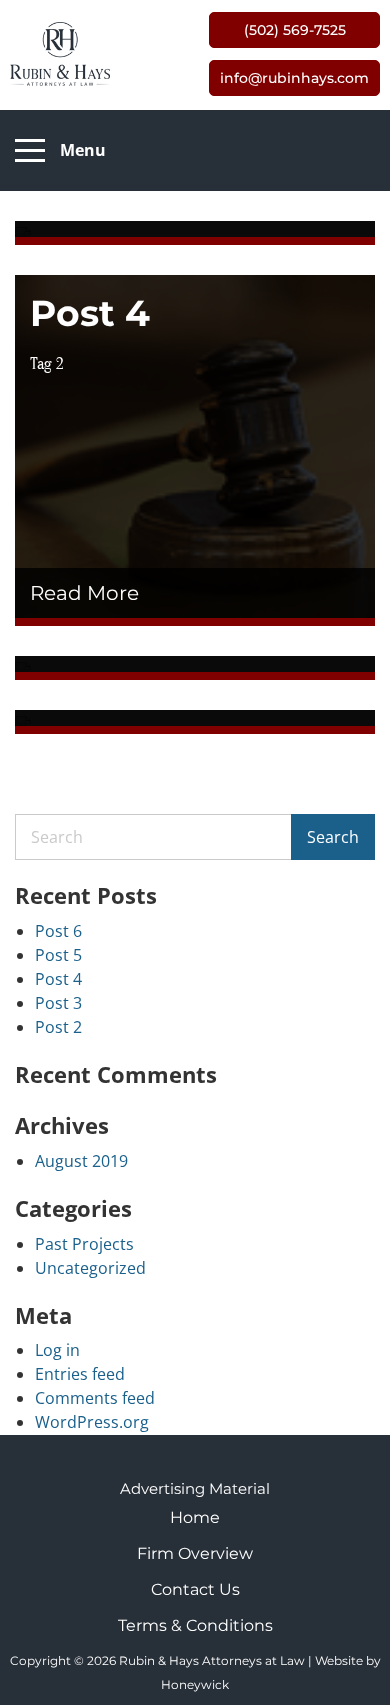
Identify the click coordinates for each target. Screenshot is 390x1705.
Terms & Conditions (195, 1625)
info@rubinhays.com (294, 78)
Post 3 (58, 1003)
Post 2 (58, 1027)
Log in (57, 1350)
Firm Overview (195, 1553)
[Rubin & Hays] (60, 53)
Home (195, 1517)
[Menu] (30, 151)
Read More (87, 593)
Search (333, 837)
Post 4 (58, 979)
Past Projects (84, 1244)
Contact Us (195, 1589)
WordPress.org (92, 1422)
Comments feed (95, 1398)
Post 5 (58, 955)
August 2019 (81, 1161)
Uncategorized (90, 1268)
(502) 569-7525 (295, 30)
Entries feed (80, 1374)
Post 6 (58, 931)
